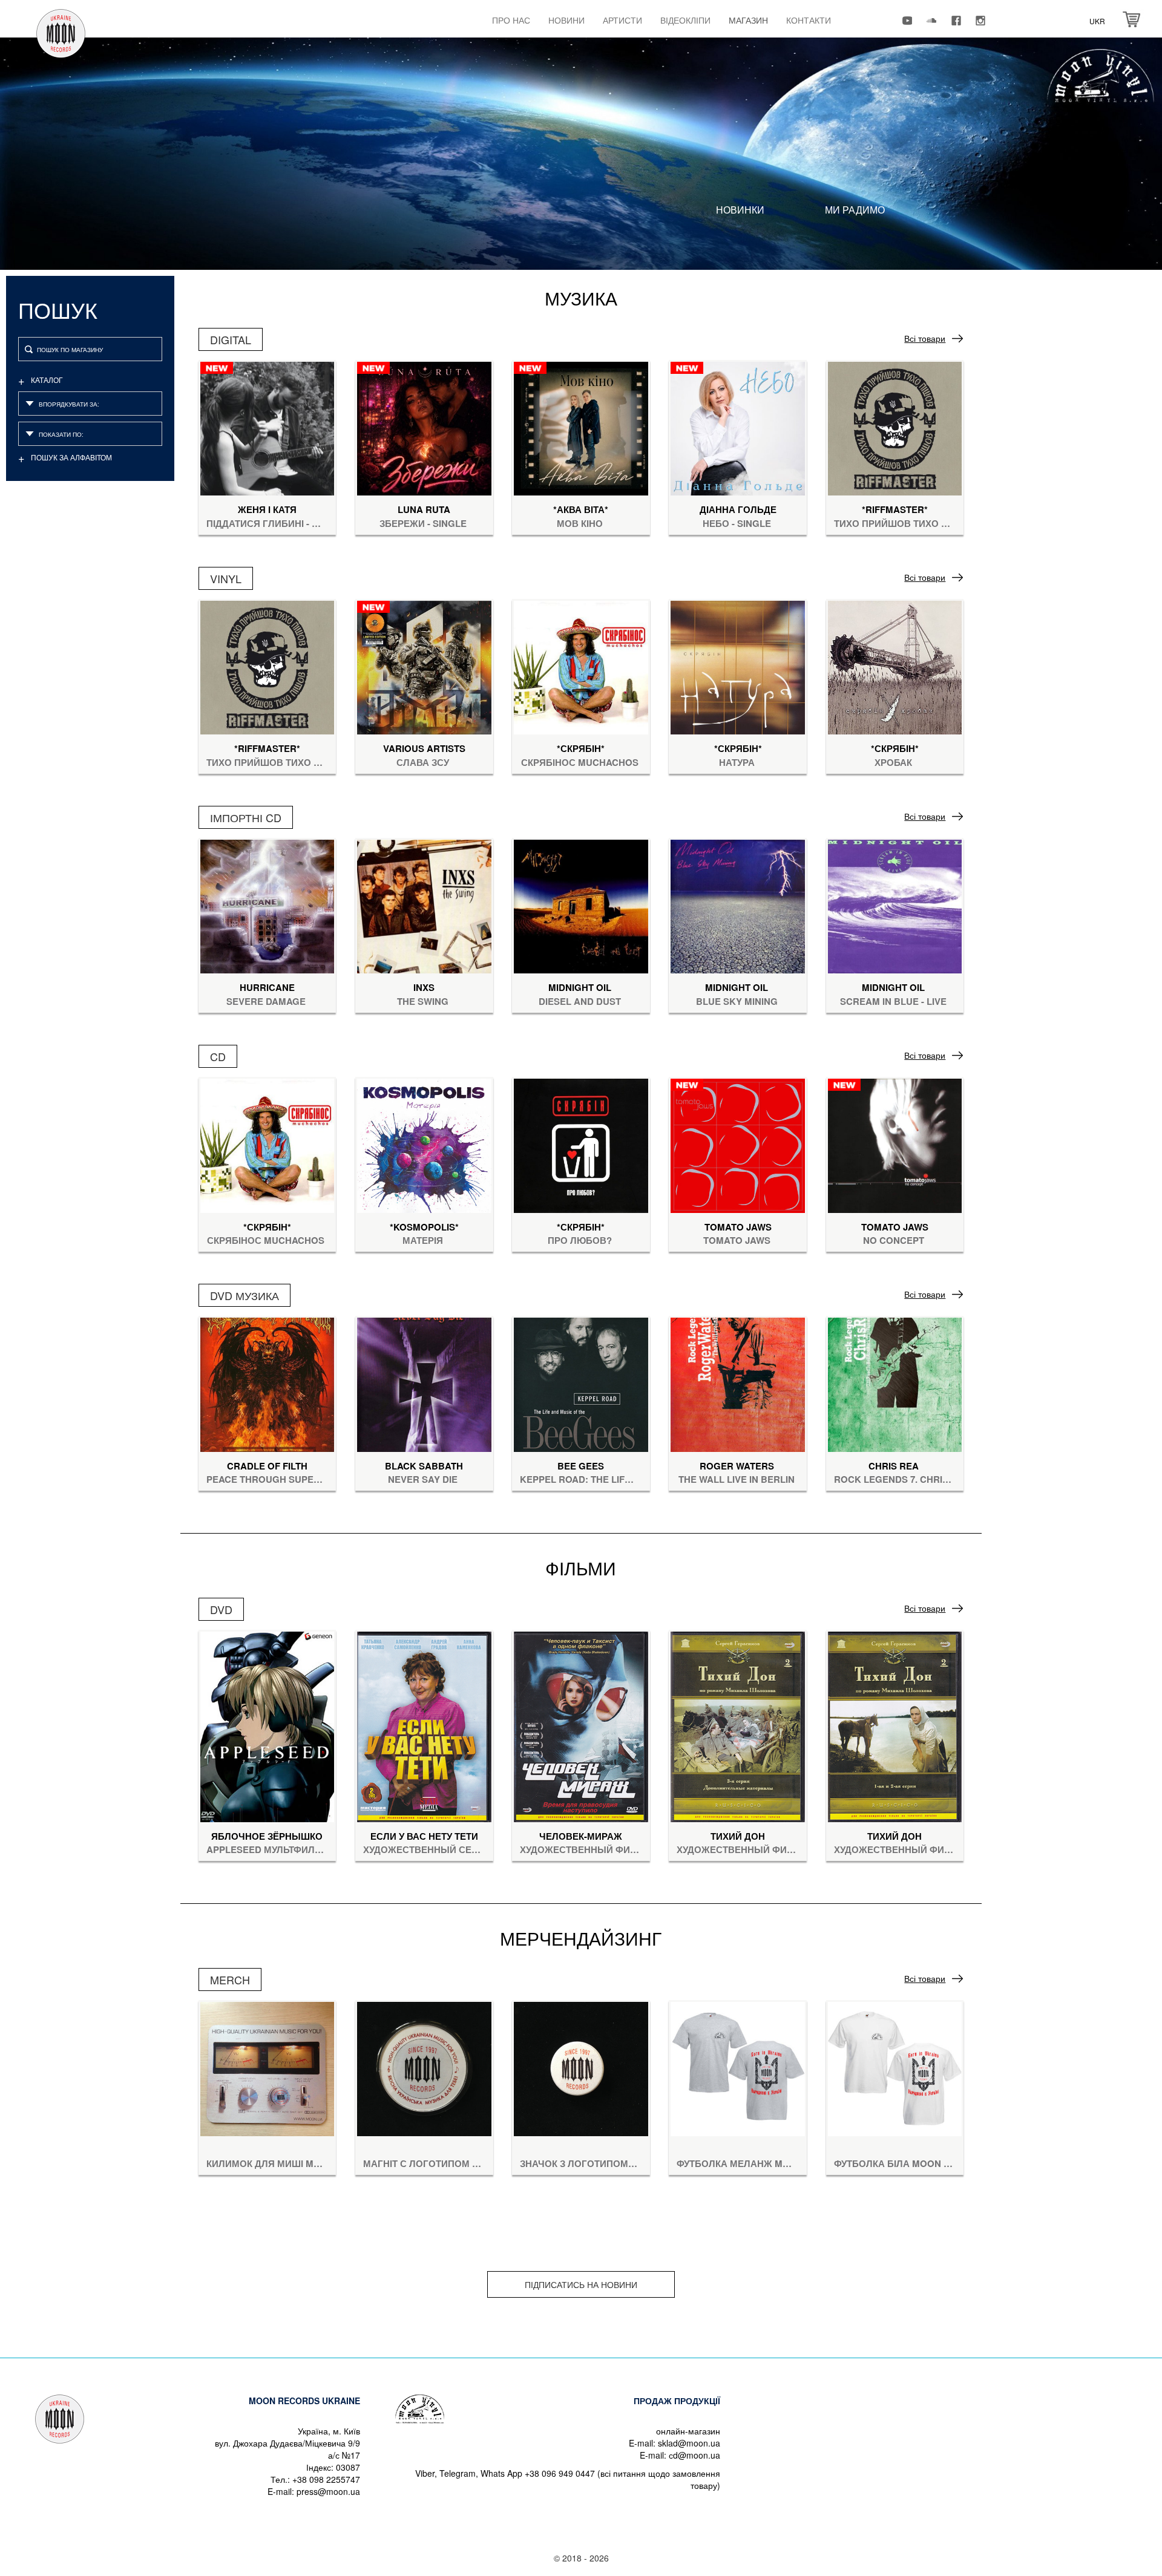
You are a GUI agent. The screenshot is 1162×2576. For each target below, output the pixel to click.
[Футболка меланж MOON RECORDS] (738, 2068)
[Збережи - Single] (424, 427)
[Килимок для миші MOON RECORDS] (268, 2068)
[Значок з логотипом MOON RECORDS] (581, 2068)
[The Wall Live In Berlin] (738, 1383)
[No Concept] (895, 1144)
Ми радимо (855, 210)
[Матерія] (424, 1144)
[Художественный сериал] (424, 1725)
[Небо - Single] (738, 427)
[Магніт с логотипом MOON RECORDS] (424, 2068)
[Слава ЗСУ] (424, 666)
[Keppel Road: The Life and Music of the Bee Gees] (581, 1383)
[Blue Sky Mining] (738, 905)
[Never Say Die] (424, 1383)
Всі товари (925, 338)
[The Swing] (424, 905)
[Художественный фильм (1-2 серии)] (895, 1725)
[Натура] (738, 666)
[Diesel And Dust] (581, 905)
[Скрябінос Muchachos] (581, 666)
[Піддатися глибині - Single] (268, 427)
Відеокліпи (685, 20)
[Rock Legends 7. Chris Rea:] (895, 1383)
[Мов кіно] (581, 427)
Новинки (740, 210)
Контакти (809, 20)
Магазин (748, 20)
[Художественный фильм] (581, 1725)
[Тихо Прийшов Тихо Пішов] (895, 427)
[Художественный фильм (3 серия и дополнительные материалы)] (738, 1725)
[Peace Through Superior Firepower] (268, 1383)
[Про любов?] (581, 1144)
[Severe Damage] (268, 905)
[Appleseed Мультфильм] (268, 1725)
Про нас (511, 20)
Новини (566, 20)
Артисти (622, 20)
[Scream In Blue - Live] (895, 905)
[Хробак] (895, 666)
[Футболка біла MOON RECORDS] (895, 2068)
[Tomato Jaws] (738, 1144)
